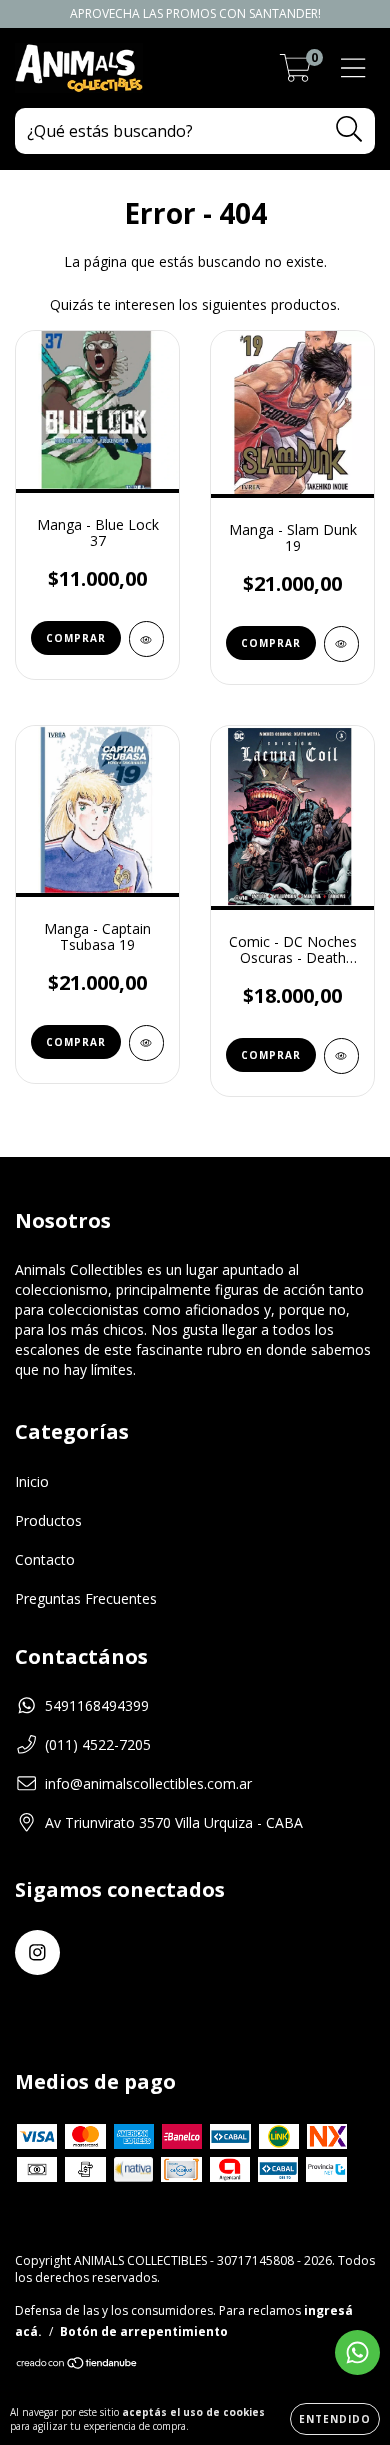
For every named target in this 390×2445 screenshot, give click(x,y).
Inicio (32, 1481)
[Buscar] (349, 129)
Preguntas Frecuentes (86, 1598)
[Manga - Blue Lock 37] (146, 639)
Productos (48, 1520)
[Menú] (353, 68)
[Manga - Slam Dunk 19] (341, 644)
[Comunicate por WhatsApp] (357, 2352)
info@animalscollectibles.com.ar (148, 1783)
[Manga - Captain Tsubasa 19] (146, 1043)
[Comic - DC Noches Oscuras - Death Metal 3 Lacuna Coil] (341, 1056)
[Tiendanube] (77, 2364)
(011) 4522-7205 (98, 1744)
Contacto (45, 1559)
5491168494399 (97, 1705)
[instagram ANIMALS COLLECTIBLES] (37, 1952)
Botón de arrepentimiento (144, 2331)
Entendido (335, 2419)
